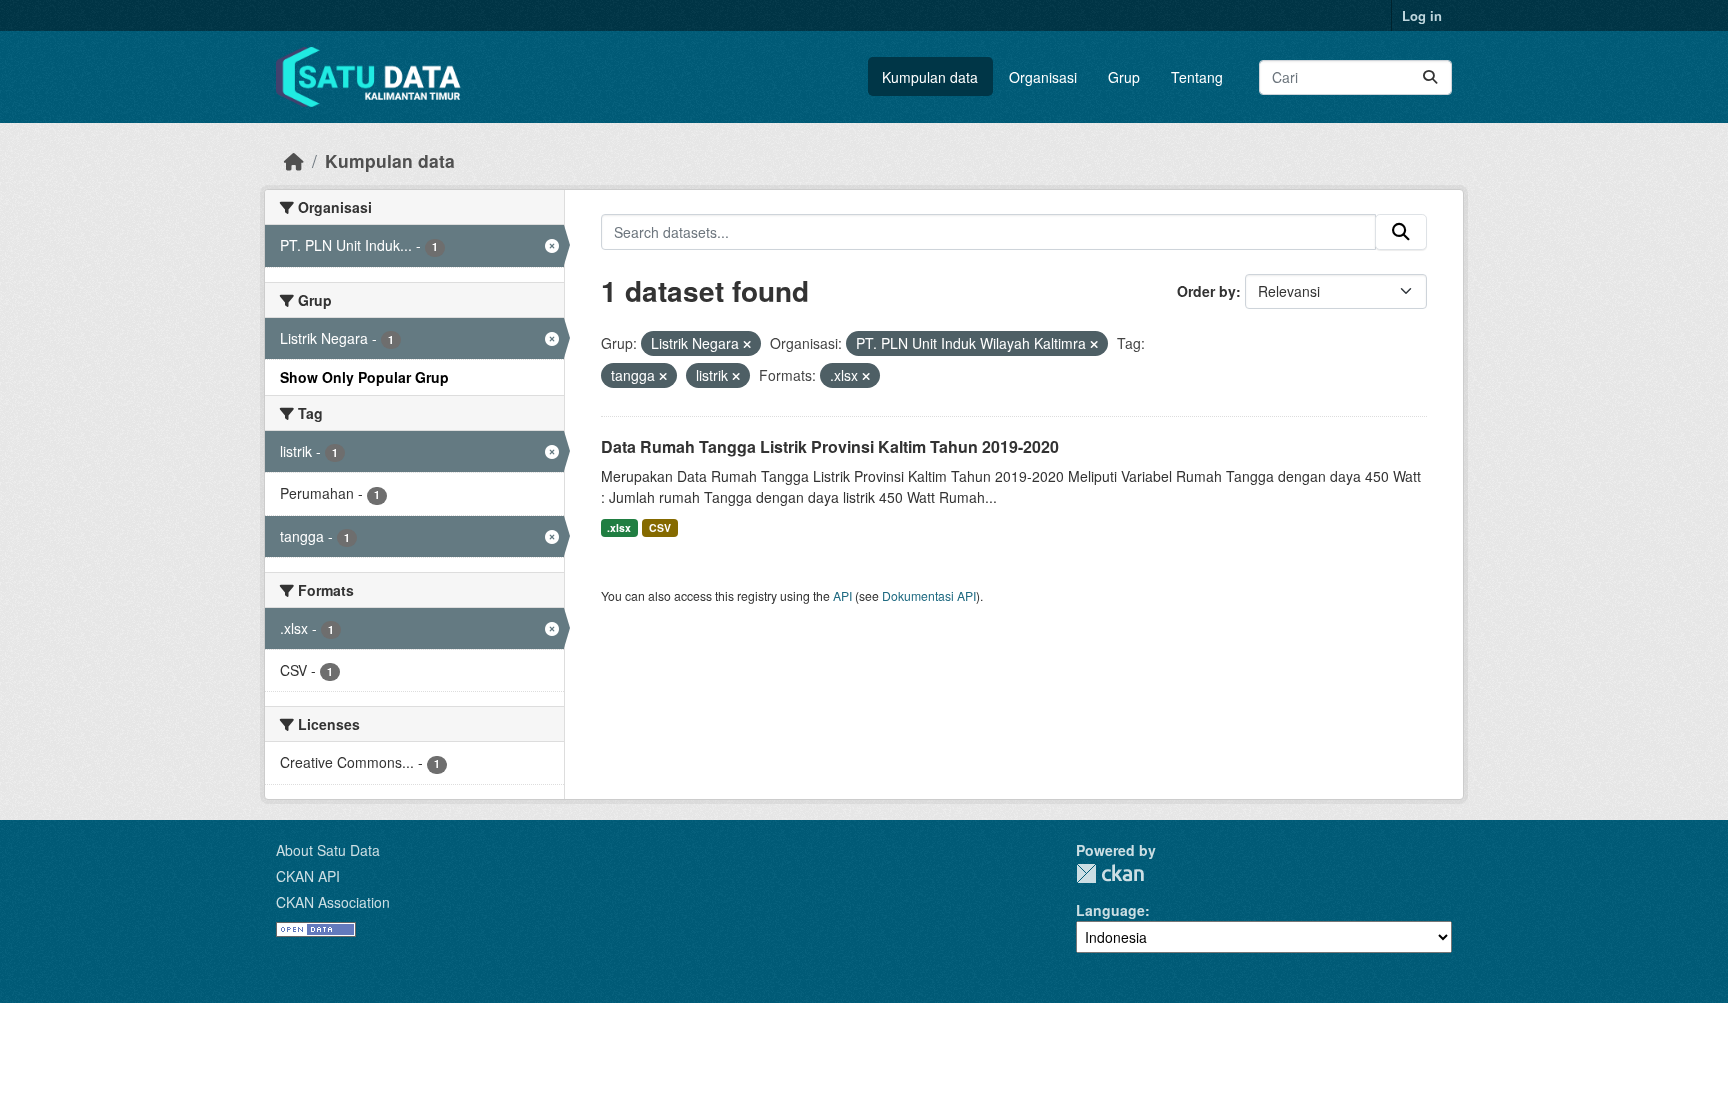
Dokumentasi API (929, 595)
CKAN (1110, 873)
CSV (660, 527)
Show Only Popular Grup (364, 377)
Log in (1422, 15)
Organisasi (1043, 77)
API (842, 595)
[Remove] (747, 344)
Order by (1206, 291)
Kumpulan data (930, 77)
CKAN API (308, 876)
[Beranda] (294, 160)
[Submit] (1430, 77)
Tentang (1197, 77)
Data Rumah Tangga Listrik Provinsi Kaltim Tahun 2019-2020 (830, 446)
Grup (1124, 77)
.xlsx (619, 527)
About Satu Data (328, 850)
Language (1110, 910)
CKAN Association (333, 902)
